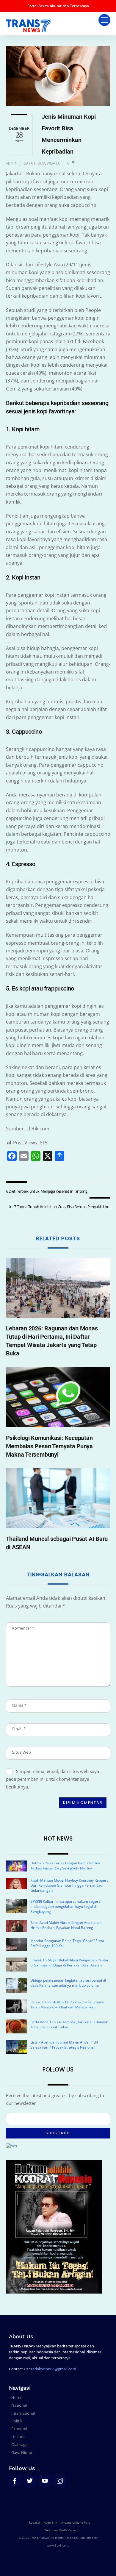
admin (12, 163)
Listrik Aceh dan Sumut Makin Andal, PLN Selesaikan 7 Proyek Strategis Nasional (64, 2045)
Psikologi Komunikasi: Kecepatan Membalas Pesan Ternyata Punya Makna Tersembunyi (50, 1446)
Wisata (53, 163)
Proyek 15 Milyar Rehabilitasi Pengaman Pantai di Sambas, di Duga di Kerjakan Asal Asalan (69, 1963)
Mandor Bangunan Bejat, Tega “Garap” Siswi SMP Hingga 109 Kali (67, 1943)
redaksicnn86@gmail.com (54, 2369)
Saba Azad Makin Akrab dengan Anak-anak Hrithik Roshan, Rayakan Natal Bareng (66, 1925)
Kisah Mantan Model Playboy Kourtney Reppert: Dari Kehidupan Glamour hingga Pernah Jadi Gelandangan (69, 1885)
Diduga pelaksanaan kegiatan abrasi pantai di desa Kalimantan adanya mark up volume (68, 1983)
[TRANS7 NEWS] (28, 29)
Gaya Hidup (34, 163)
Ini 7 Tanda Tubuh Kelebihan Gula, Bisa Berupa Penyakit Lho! (60, 1207)
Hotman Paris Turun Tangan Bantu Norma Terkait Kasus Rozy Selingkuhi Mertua (65, 1866)
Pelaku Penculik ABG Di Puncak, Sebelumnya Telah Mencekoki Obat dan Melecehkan (67, 2005)
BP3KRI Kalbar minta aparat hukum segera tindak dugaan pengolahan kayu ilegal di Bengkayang (65, 1906)
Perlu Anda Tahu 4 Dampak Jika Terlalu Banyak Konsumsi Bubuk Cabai (69, 2024)
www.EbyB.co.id (58, 2545)
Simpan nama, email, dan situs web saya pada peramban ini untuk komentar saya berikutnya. (53, 1779)
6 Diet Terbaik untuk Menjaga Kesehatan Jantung (47, 1191)
